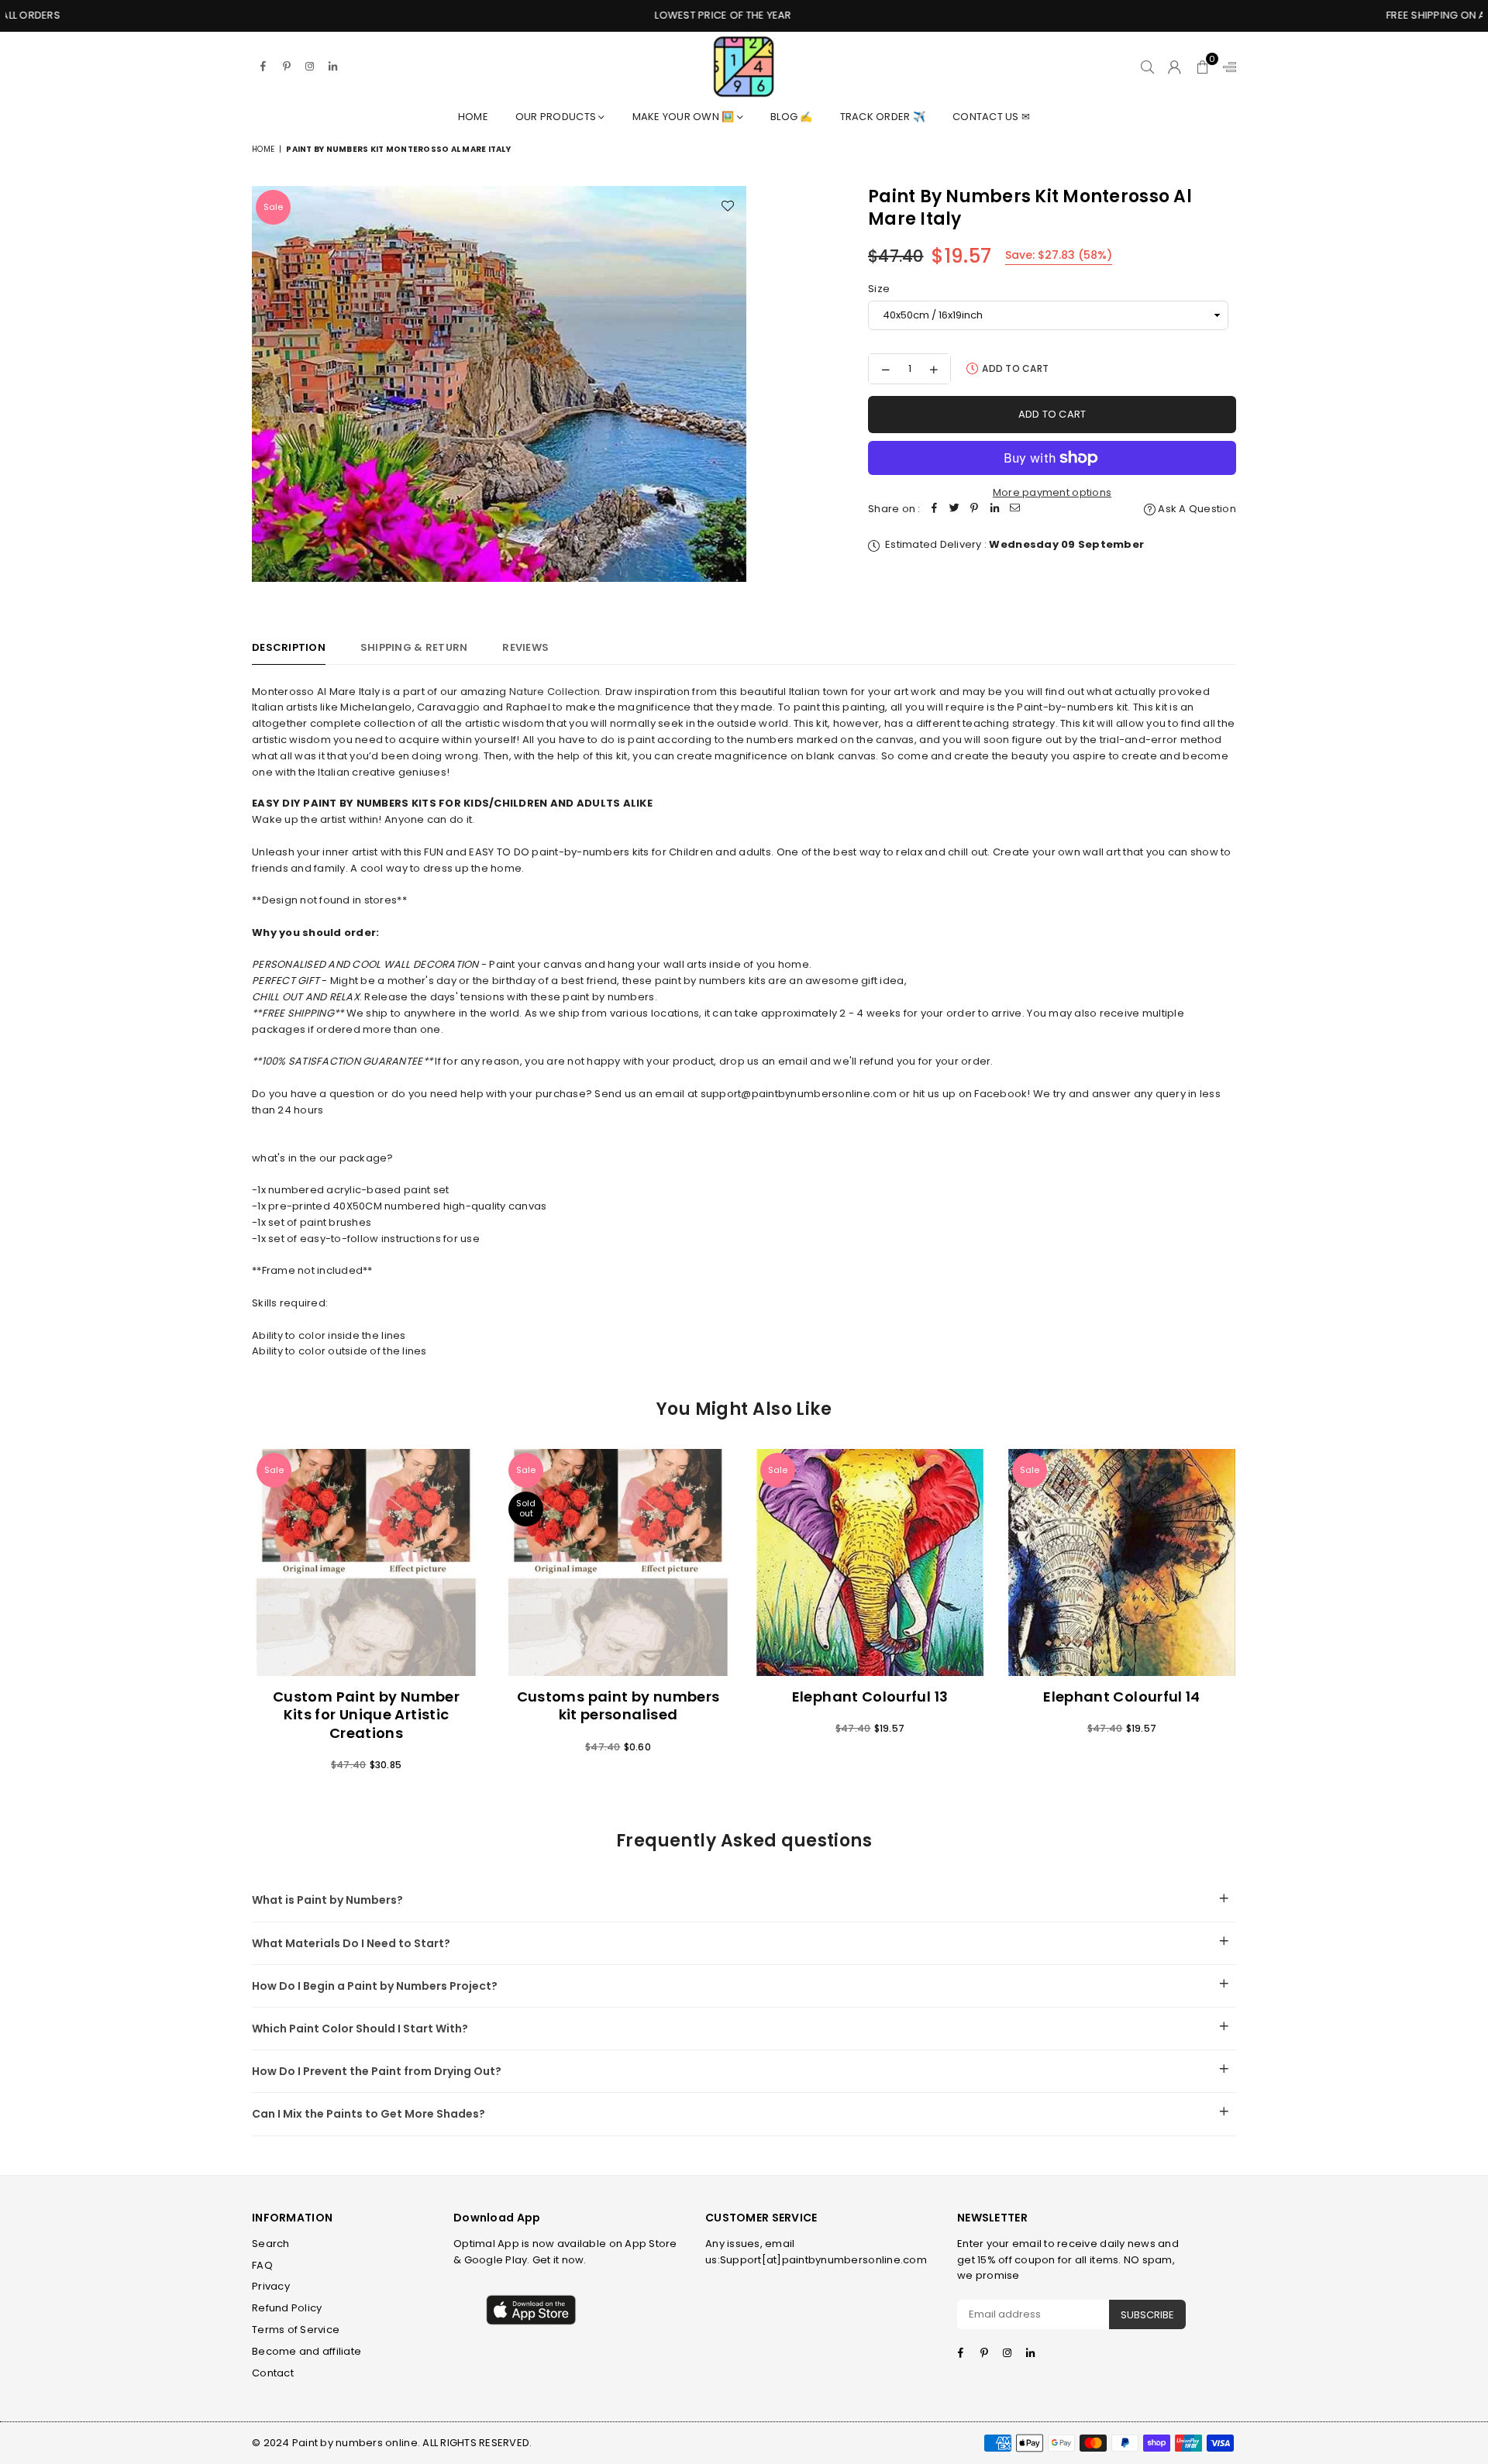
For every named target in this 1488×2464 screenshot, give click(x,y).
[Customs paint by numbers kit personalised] (618, 1562)
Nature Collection (555, 692)
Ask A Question (1196, 509)
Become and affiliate (307, 2351)
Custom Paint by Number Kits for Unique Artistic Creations (366, 1715)
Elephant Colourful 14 (1122, 1697)
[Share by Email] (1015, 509)
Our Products (557, 117)
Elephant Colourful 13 (870, 1697)
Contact (273, 2373)
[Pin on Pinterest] (975, 509)
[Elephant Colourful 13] (870, 1562)
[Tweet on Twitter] (955, 509)
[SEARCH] (1147, 67)
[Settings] (1226, 67)
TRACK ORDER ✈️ (883, 117)
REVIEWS (525, 647)
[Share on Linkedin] (995, 509)
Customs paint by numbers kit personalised (618, 1705)
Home (473, 117)
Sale (273, 207)
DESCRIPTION (289, 647)
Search (271, 2244)
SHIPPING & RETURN (414, 647)
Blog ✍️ (792, 117)
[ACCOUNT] (1175, 67)
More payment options (1052, 492)
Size (879, 289)
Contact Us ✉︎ (991, 117)
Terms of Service (296, 2330)
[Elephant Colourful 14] (1122, 1562)
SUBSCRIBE (1147, 2315)
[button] (1202, 67)
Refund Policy (287, 2308)
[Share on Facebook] (935, 509)
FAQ (262, 2265)
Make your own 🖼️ (685, 117)
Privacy (271, 2286)
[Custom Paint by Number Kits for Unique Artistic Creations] (366, 1562)
